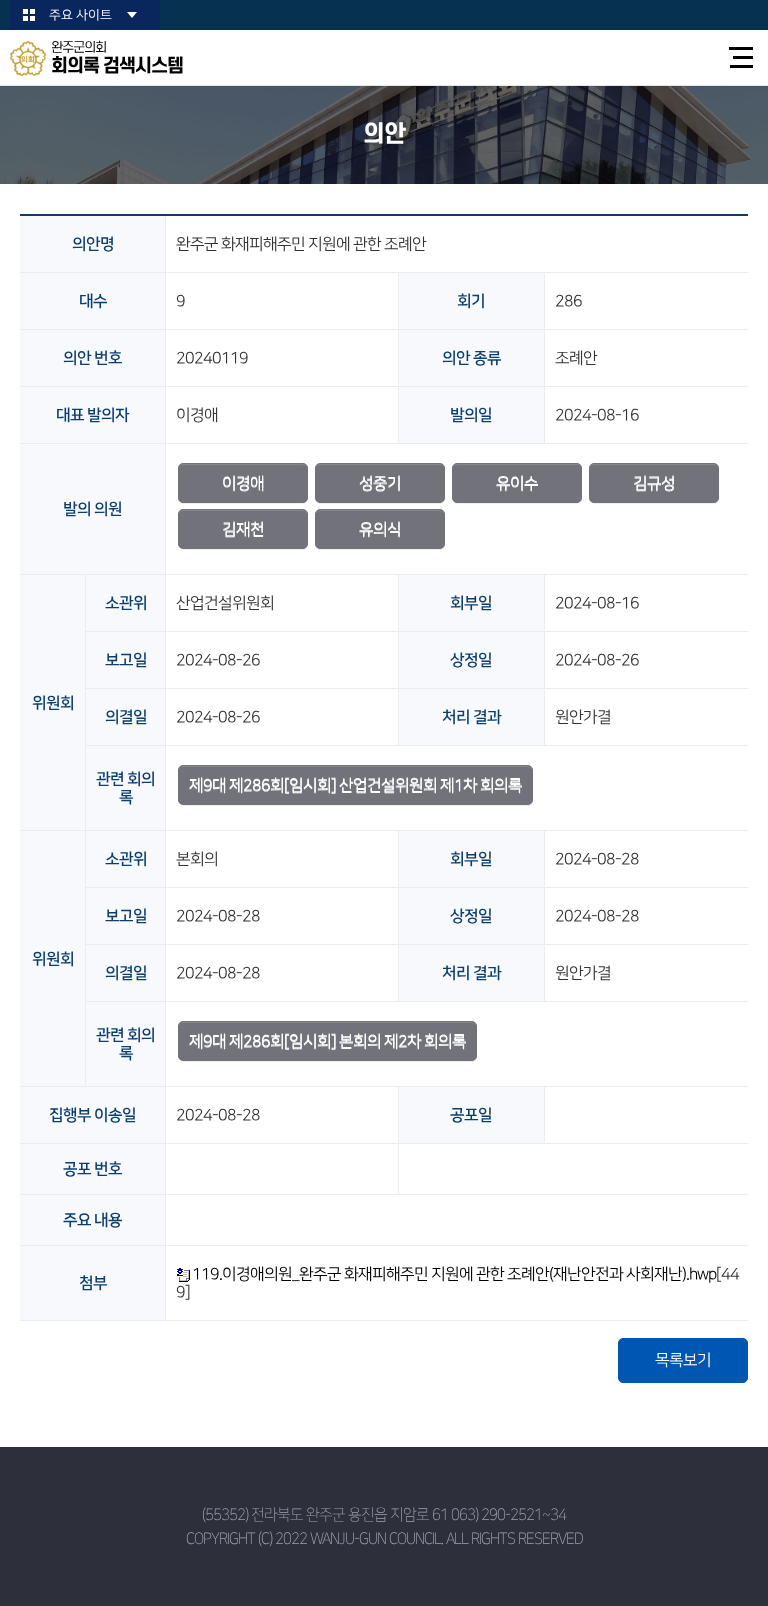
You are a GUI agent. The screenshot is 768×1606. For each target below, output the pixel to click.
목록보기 (683, 1360)
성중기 (380, 483)
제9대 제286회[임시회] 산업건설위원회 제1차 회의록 (355, 785)
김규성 (654, 483)
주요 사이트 (80, 15)
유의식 (380, 529)
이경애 (243, 483)
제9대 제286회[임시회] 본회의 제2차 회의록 (327, 1041)
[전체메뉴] (741, 57)
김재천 (243, 529)
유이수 (517, 483)
